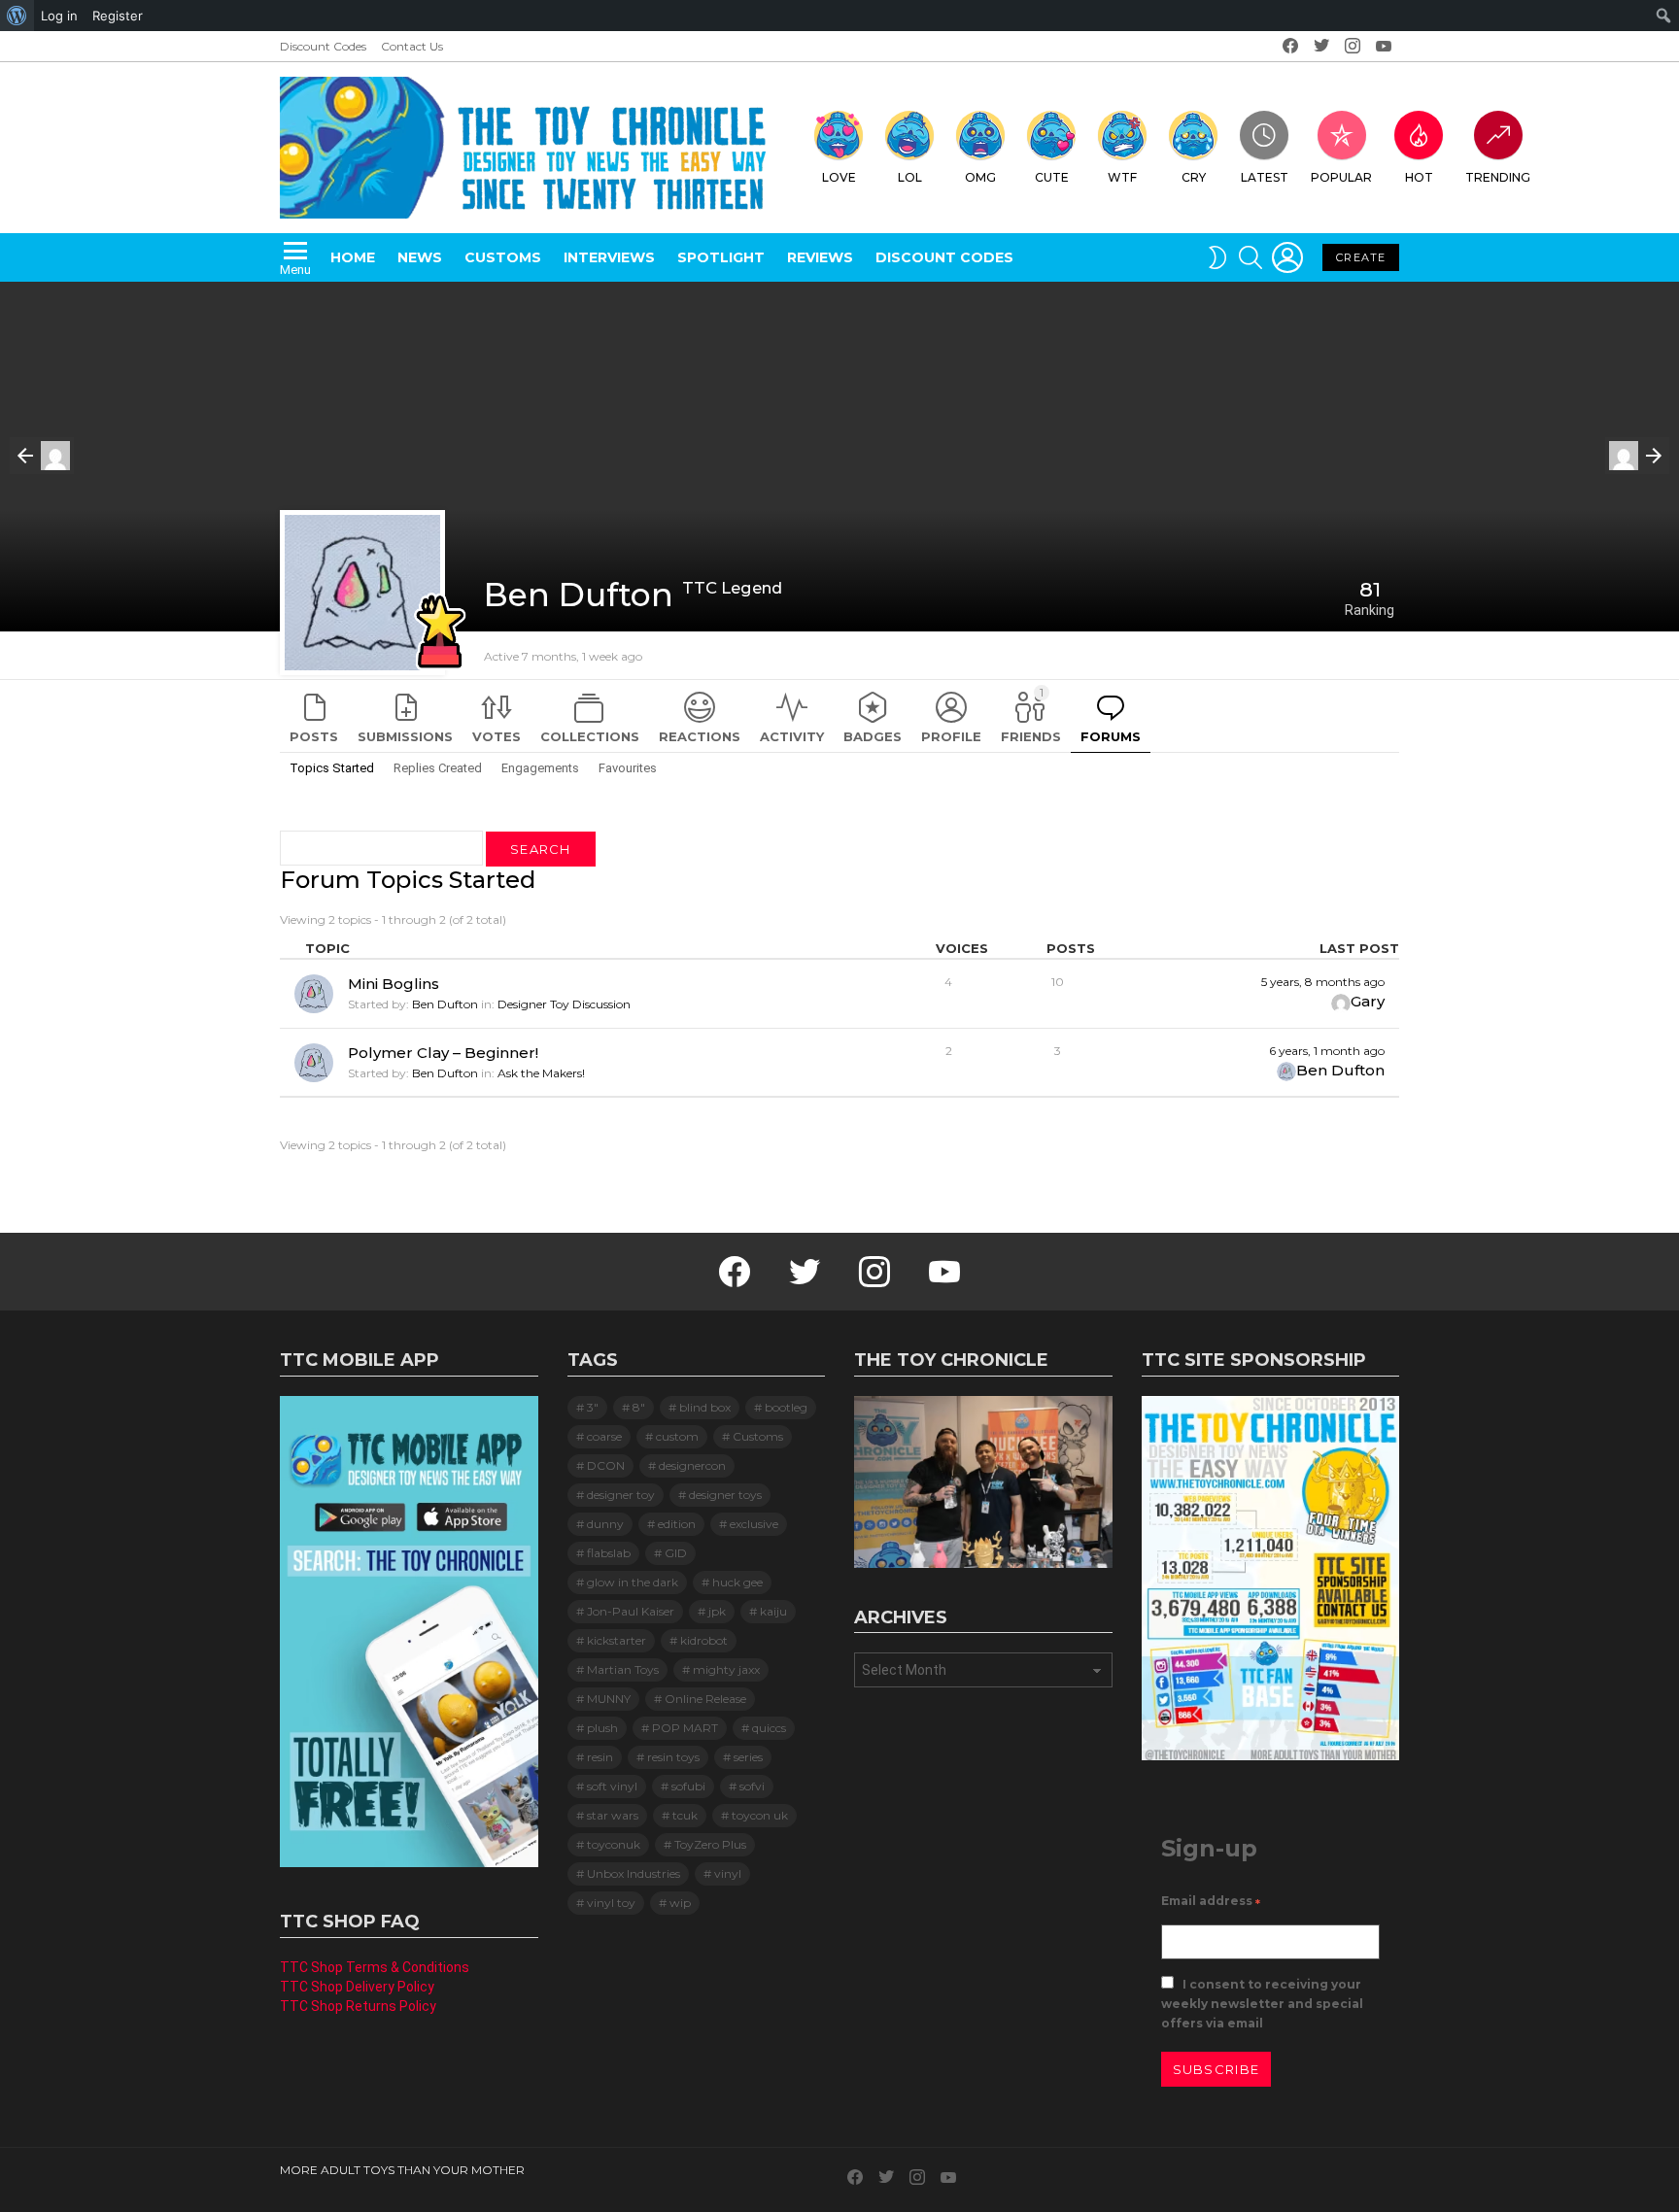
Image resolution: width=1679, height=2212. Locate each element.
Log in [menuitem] (59, 16)
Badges (873, 736)
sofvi (752, 1786)
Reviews (820, 257)
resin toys (673, 1757)
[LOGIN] (1287, 257)
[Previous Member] (42, 456)
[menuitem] (17, 16)
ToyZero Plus (710, 1844)
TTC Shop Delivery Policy (357, 1987)
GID (676, 1553)
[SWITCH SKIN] (1217, 257)
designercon (692, 1465)
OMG (980, 177)
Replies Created (438, 768)
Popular (1341, 177)
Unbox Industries (634, 1873)
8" (639, 1407)
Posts (314, 736)
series (748, 1757)
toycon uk (760, 1815)
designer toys (725, 1495)
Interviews (609, 257)
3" (593, 1407)
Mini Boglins (394, 984)
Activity (792, 736)
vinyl (728, 1873)
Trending (1498, 177)
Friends (1031, 715)
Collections (590, 736)
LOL (910, 177)
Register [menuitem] (118, 16)
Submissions (405, 736)
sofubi (688, 1786)
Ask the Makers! (541, 1073)
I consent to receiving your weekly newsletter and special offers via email (1262, 2004)
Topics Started (332, 768)
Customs (503, 257)
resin (600, 1757)
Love (839, 177)
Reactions (700, 736)
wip (680, 1903)
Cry (1194, 177)
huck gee (737, 1582)
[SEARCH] (1251, 257)
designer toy (621, 1495)
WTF (1122, 177)
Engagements (540, 768)
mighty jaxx (726, 1669)
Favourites (628, 768)
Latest (1265, 177)
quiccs (769, 1728)
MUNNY (609, 1699)
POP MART (685, 1728)
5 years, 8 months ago (1323, 982)
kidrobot (704, 1640)
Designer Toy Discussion (564, 1004)
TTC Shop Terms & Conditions (375, 1967)
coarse (604, 1436)
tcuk (685, 1815)
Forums (1111, 736)
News (420, 257)
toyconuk (614, 1844)
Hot (1419, 177)
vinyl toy (611, 1903)
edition (677, 1524)
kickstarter (617, 1640)
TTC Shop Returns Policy (358, 2006)
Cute (1052, 177)
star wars (613, 1815)
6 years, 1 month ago (1327, 1051)
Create (1361, 257)
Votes (497, 736)
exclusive (754, 1524)
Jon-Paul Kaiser (631, 1611)
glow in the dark (633, 1582)
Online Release (705, 1699)
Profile (951, 736)
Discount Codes (323, 46)
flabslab (609, 1553)
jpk (717, 1611)
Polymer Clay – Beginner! (443, 1053)
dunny (605, 1524)
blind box (705, 1407)
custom (677, 1436)
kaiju (773, 1611)
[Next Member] (1637, 456)
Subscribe (1216, 2069)
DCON (606, 1465)
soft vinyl (612, 1786)
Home (353, 257)
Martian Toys (623, 1669)
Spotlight (721, 257)
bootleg (786, 1407)
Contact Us (412, 46)
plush (602, 1728)
